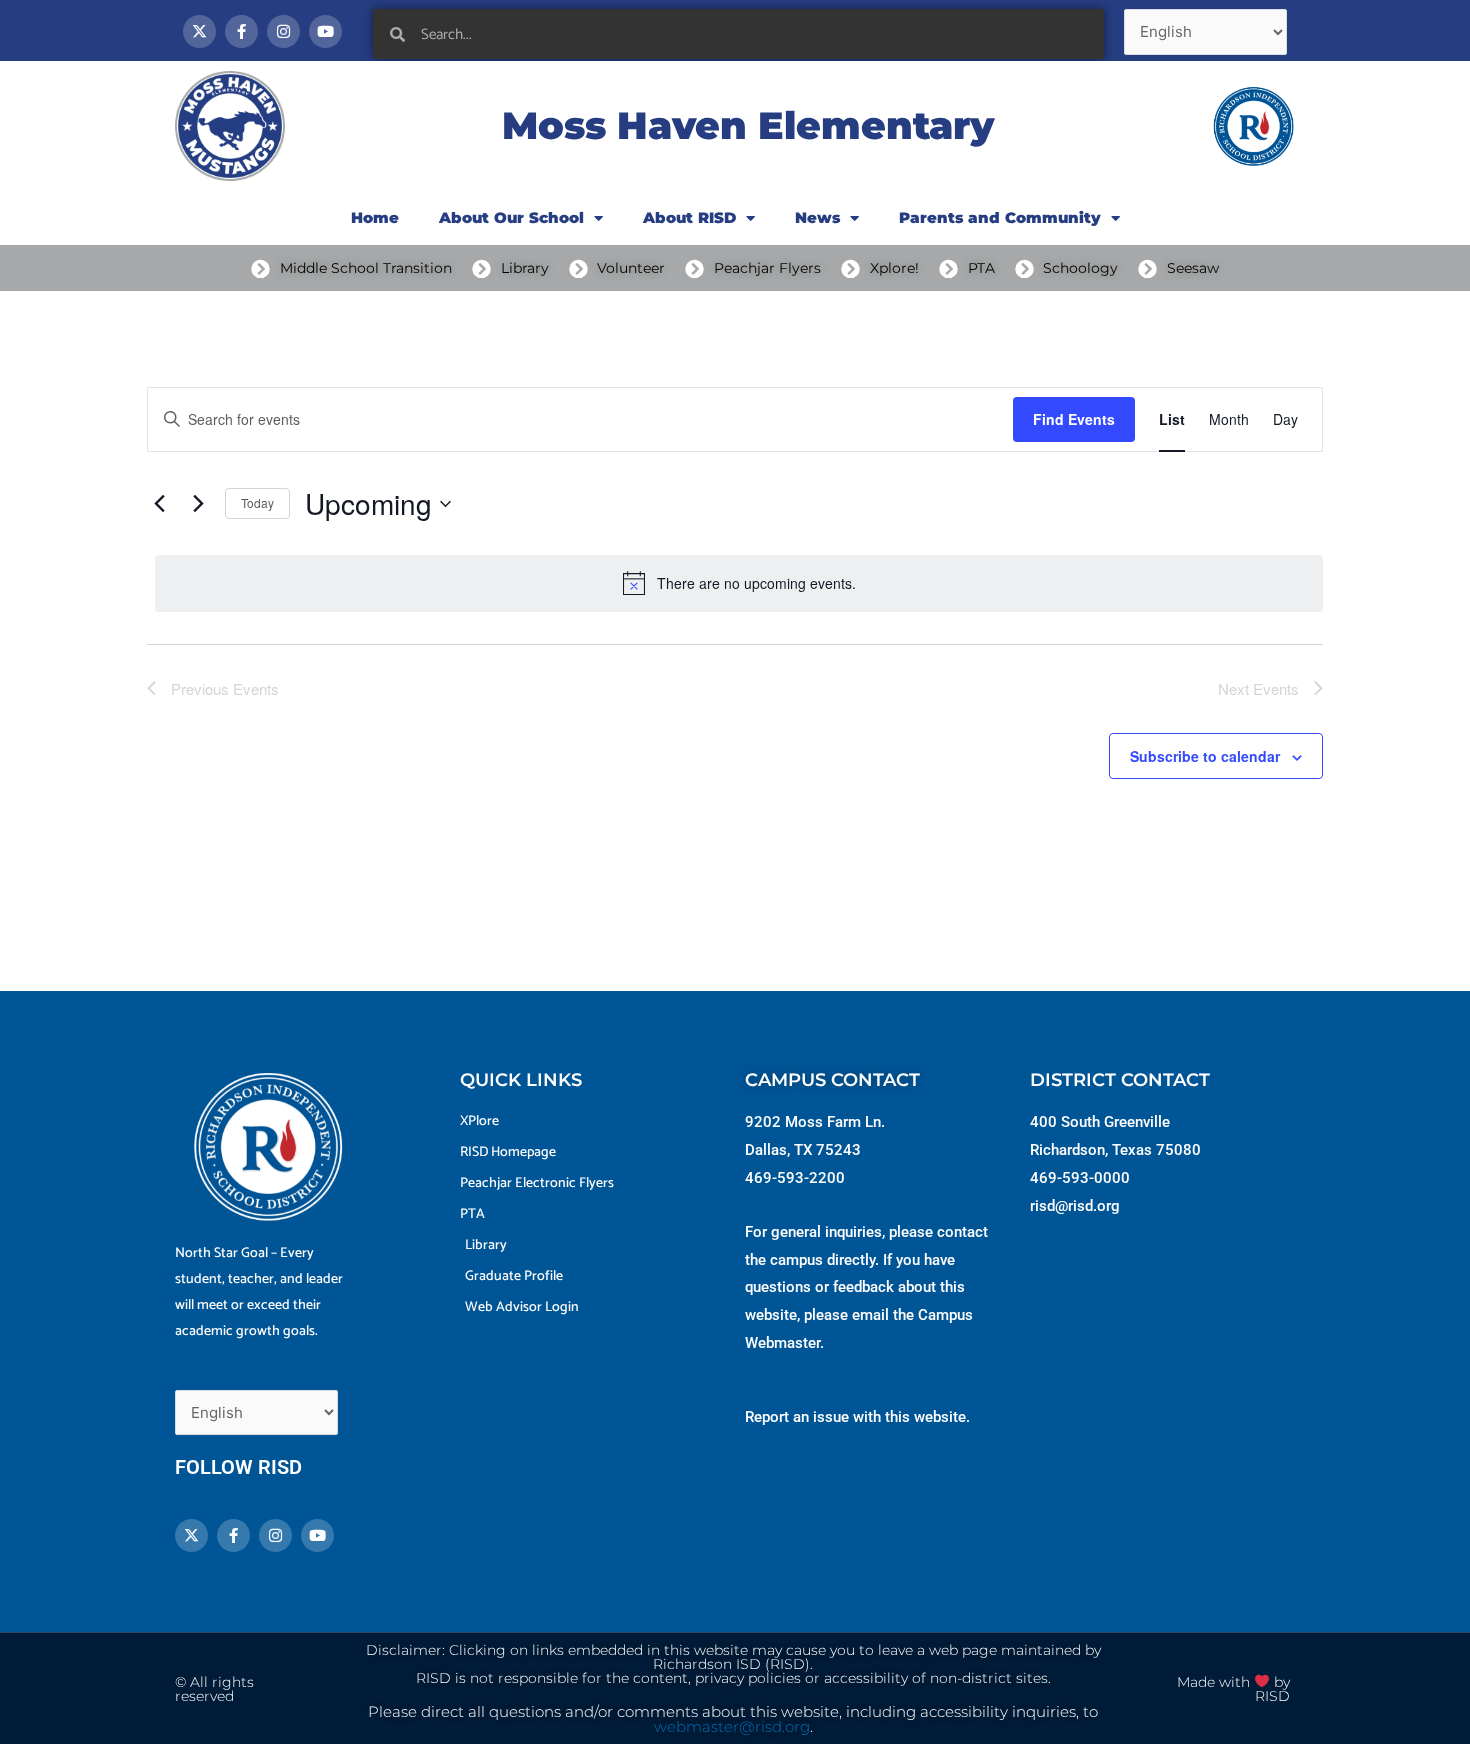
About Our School (511, 217)
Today (257, 502)
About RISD (689, 217)
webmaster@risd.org (732, 1727)
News (817, 217)
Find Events (1074, 419)
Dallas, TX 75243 (803, 1150)
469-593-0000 (1080, 1178)
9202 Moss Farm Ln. (815, 1122)
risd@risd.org (1075, 1206)
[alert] (739, 583)
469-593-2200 (795, 1178)
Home (375, 217)
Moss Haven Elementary (748, 125)
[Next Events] (198, 504)
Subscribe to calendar (1205, 756)
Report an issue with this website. (857, 1417)
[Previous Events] (159, 504)
